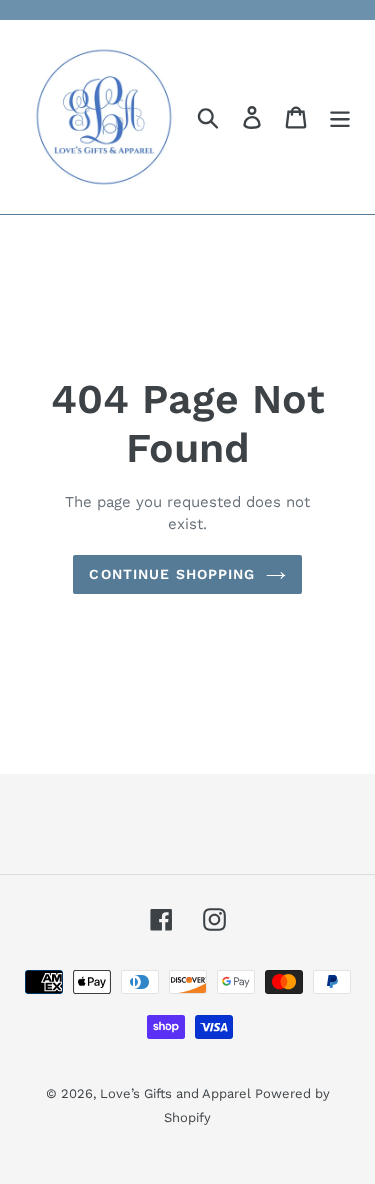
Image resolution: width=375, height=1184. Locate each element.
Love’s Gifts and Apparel (177, 1093)
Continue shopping (172, 574)
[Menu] (340, 117)
